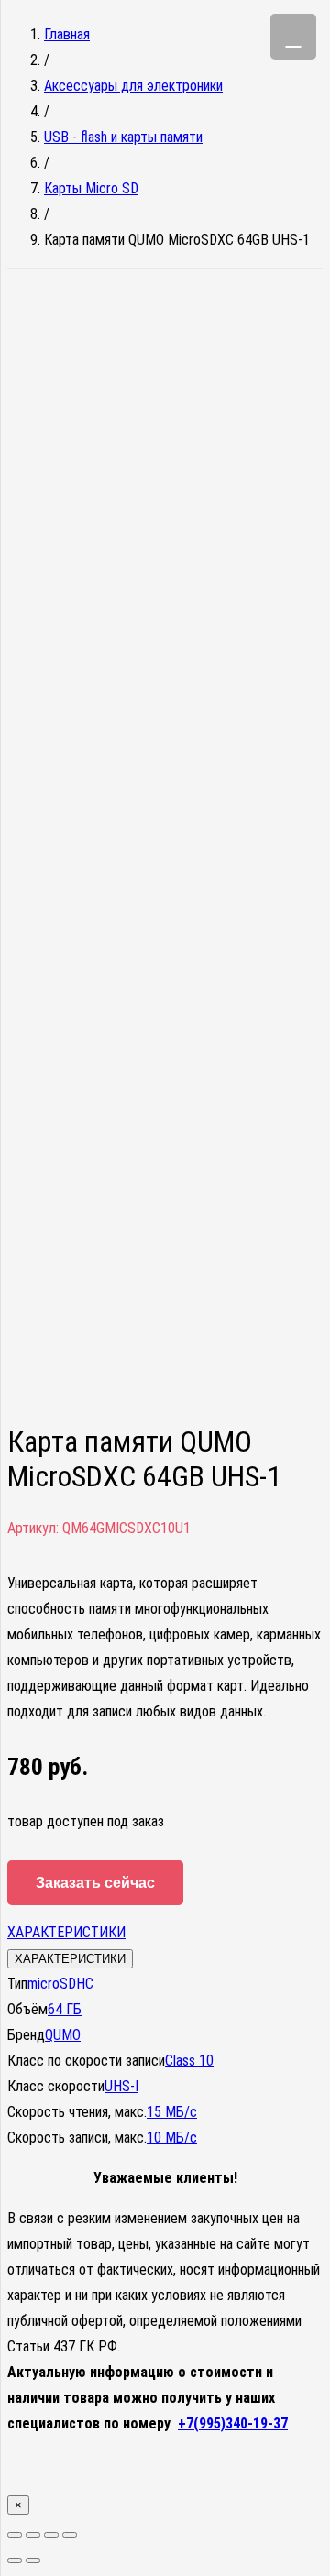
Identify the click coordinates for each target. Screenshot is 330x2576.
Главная (67, 34)
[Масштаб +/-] (70, 2535)
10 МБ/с (172, 2138)
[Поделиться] (33, 2535)
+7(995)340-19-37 (233, 2423)
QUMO (63, 2035)
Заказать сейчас (95, 1883)
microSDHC (60, 1984)
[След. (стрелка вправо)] (33, 2560)
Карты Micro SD (91, 188)
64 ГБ (65, 2009)
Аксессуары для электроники (133, 86)
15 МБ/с (172, 2112)
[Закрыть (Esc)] (15, 2535)
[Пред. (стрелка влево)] (15, 2560)
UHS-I (121, 2086)
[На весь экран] (51, 2535)
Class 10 (189, 2061)
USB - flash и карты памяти (123, 137)
